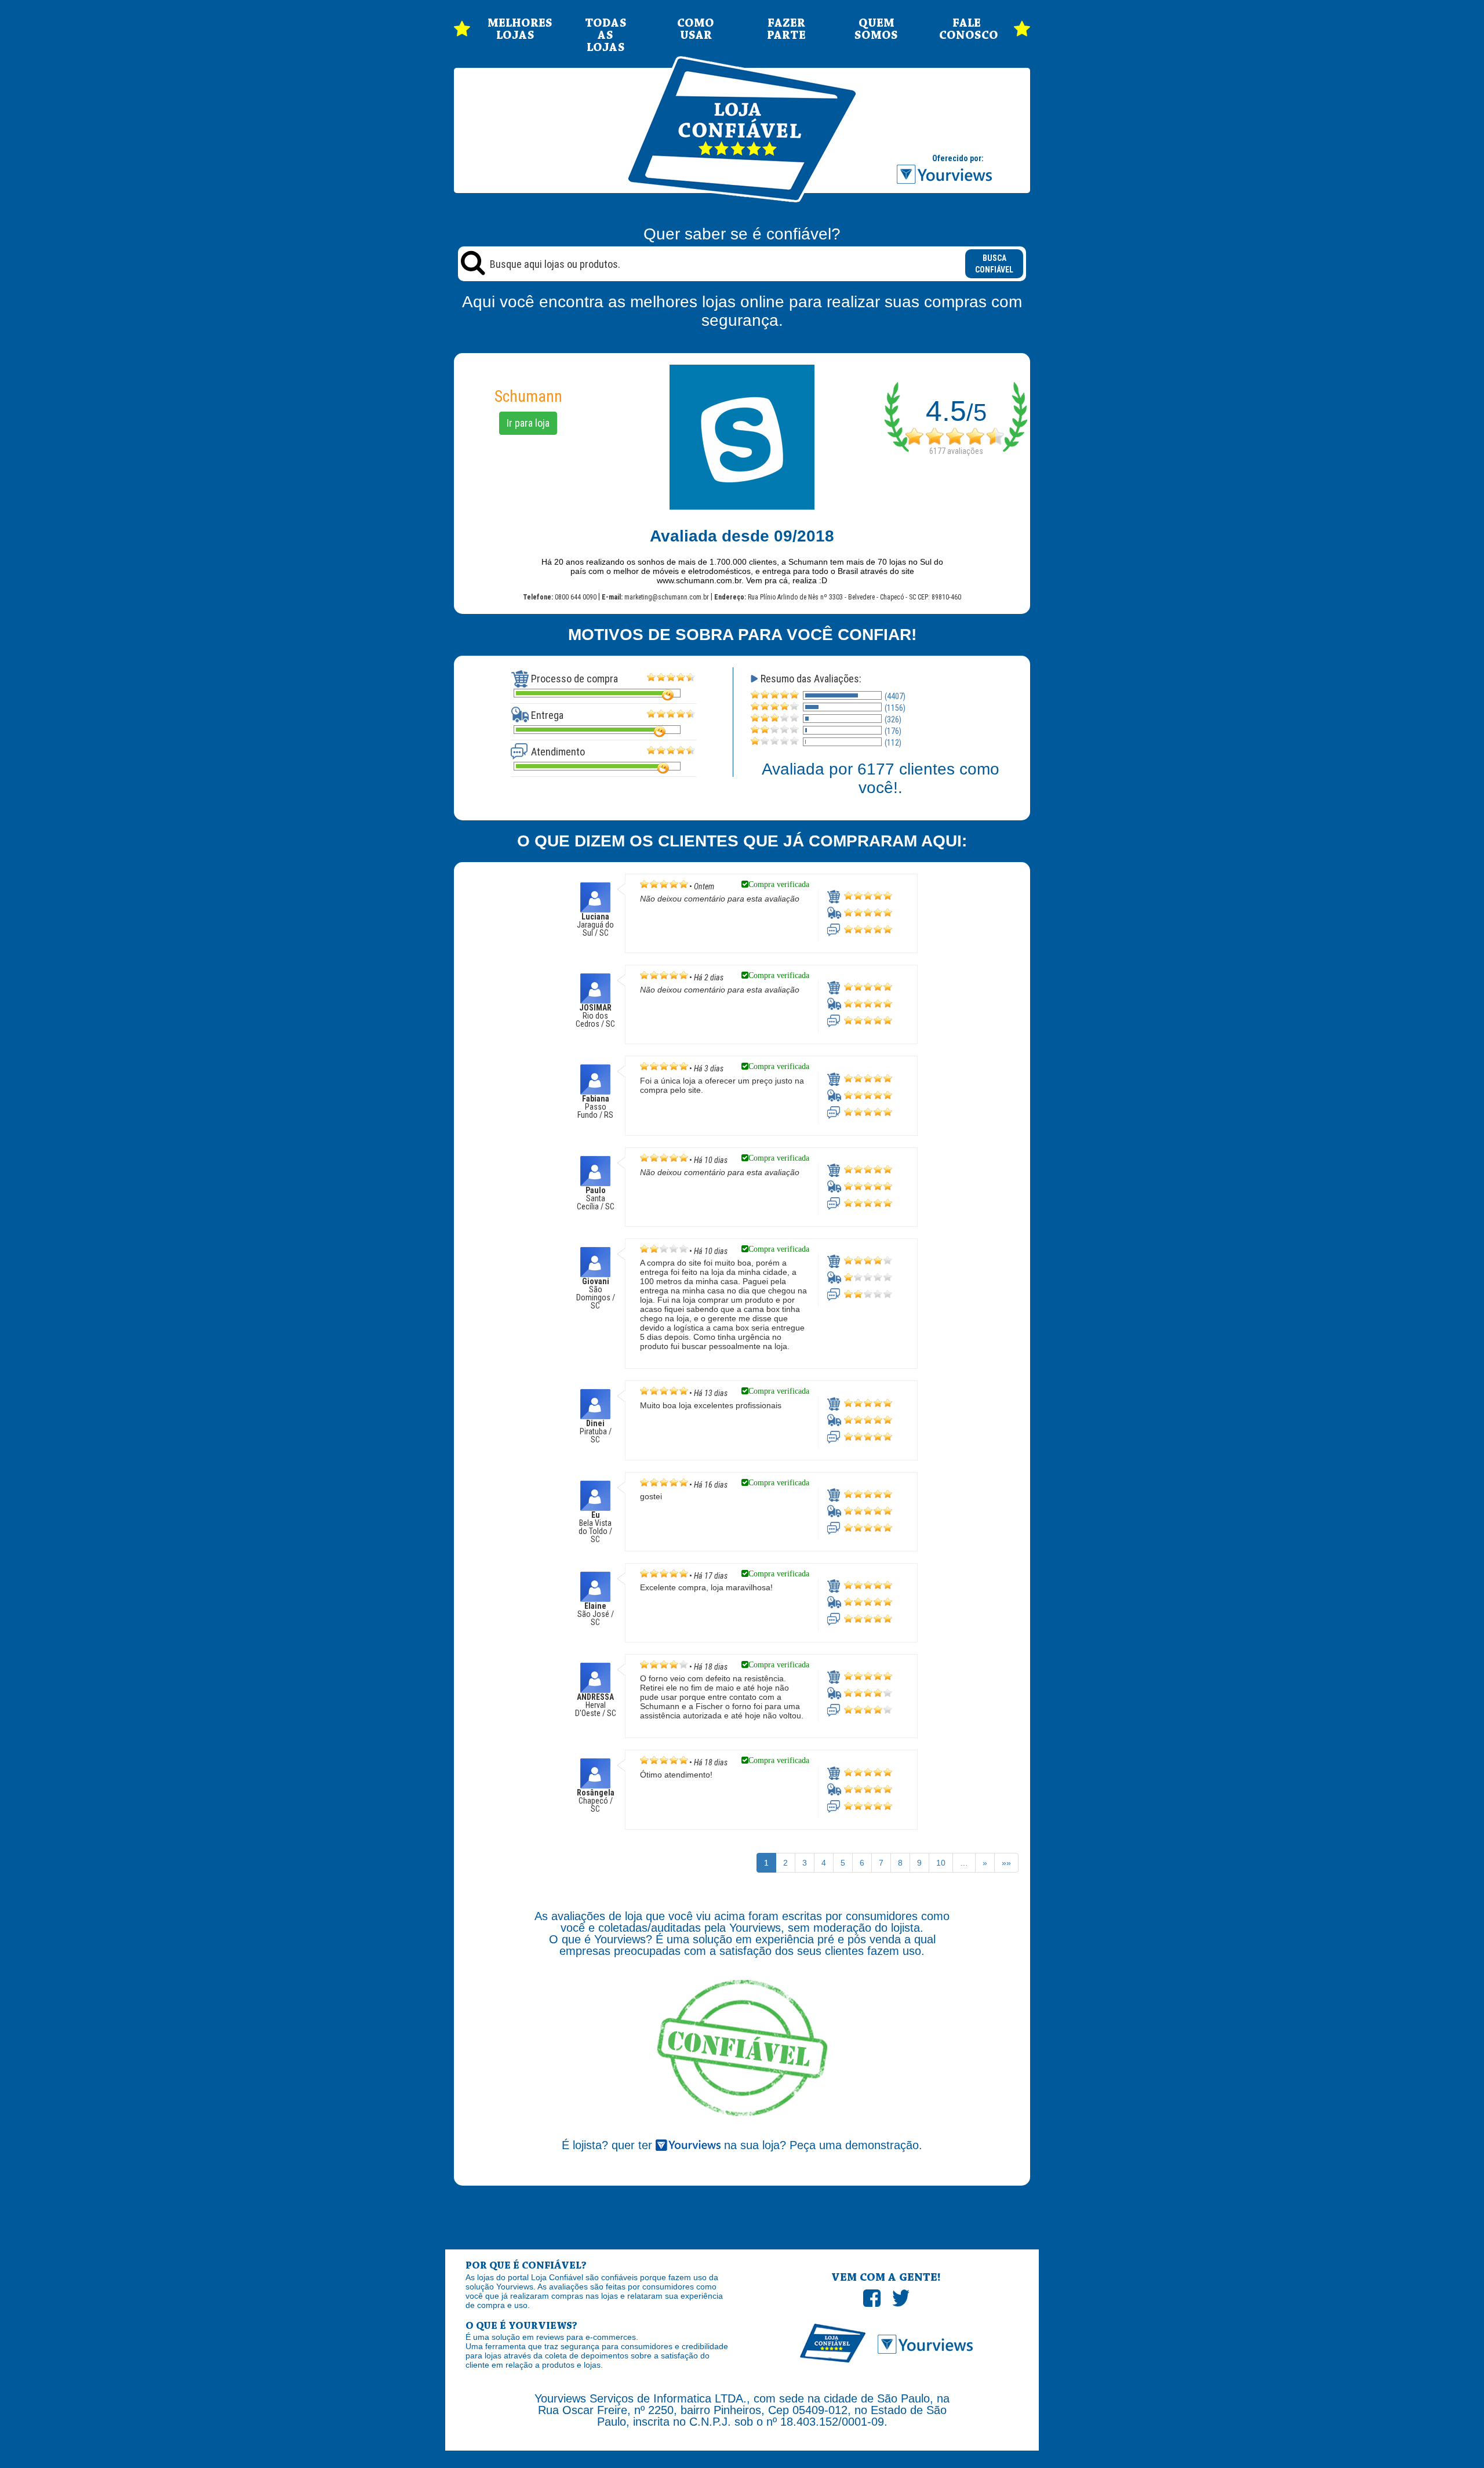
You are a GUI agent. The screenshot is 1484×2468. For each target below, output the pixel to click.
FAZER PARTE (786, 30)
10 (941, 1863)
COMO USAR (696, 30)
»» (1006, 1863)
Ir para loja (528, 423)
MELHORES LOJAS (515, 30)
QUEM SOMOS (876, 30)
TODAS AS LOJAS (606, 36)
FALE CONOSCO (967, 30)
